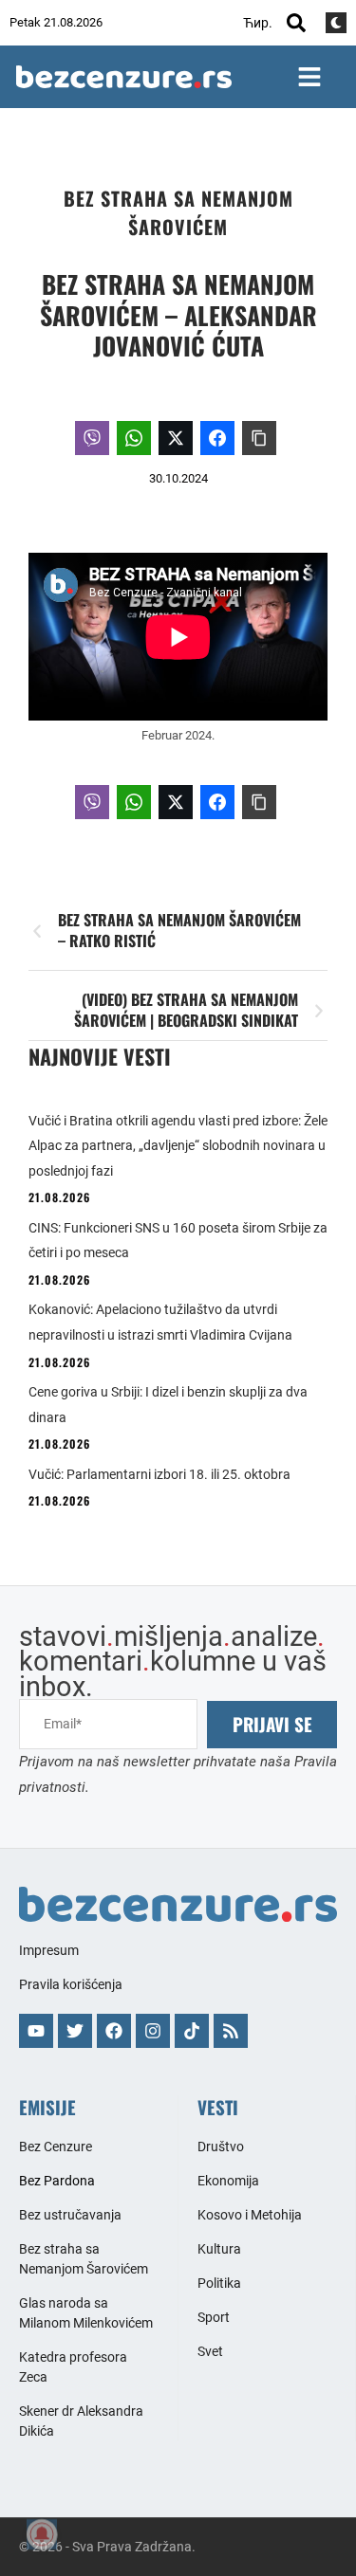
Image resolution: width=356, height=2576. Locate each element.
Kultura (219, 2249)
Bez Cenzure (56, 2147)
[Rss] (231, 2031)
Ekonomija (228, 2181)
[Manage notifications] (42, 2534)
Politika (219, 2283)
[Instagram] (153, 2031)
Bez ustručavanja (70, 2215)
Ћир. (258, 23)
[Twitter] (75, 2031)
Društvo (221, 2147)
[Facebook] (114, 2031)
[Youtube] (36, 2031)
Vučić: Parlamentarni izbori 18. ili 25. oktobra (159, 1474)
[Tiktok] (192, 2031)
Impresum (49, 1950)
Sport (214, 2317)
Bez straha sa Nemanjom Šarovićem (178, 212)
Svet (210, 2351)
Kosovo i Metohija (250, 2215)
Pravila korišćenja (71, 1984)
